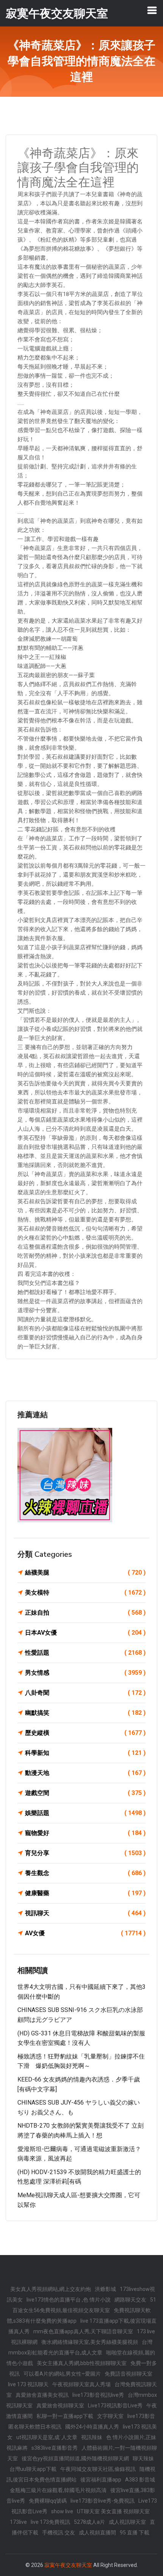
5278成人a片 (89, 2522)
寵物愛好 (85, 1833)
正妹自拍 (85, 1613)
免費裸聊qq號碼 (48, 2501)
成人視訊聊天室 (127, 2522)
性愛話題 (85, 1653)
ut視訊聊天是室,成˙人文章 (47, 2437)
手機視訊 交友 (59, 2533)
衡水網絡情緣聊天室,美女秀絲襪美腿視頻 (90, 2342)
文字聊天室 (110, 2416)
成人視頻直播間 (97, 2533)
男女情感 (85, 1673)
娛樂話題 (85, 1813)
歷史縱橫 (85, 1733)
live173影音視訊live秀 (98, 2395)
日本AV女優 (85, 1633)
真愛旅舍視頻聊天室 (60, 2406)
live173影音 (141, 2416)
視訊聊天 (85, 1913)
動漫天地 (85, 1773)
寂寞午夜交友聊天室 (68, 2565)
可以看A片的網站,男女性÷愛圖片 (62, 2374)
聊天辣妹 (143, 2458)
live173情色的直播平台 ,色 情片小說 (69, 2300)
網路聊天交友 (130, 2300)
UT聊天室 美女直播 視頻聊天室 (113, 2511)
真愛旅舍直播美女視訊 (42, 2395)
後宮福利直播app (101, 2480)
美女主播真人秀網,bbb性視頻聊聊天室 (82, 2363)
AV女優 (85, 1933)
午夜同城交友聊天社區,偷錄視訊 (98, 2469)
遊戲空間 (85, 1793)
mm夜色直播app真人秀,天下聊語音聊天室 (83, 2331)
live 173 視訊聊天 (28, 2384)
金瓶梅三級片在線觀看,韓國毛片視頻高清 (58, 2490)
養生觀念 (85, 1873)
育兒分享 (85, 1853)
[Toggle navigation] (152, 10)
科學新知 (85, 1753)
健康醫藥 (85, 1893)
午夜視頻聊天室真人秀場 (81, 2384)
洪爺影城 (105, 2289)
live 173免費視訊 (50, 2522)
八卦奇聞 (85, 1693)
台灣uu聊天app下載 (33, 2469)
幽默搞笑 (85, 1713)
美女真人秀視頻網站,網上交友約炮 (51, 2289)
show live (62, 2511)
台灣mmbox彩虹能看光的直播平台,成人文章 (80, 2347)
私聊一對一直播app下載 (65, 2416)
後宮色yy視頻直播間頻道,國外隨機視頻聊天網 (75, 2458)
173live (18, 2522)
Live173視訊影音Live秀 (115, 2406)
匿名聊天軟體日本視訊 (35, 2427)
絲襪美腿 (85, 1572)
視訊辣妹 (92, 2437)
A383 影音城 (140, 2480)
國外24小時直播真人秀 (92, 2427)
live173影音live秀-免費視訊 (103, 2501)
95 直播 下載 (135, 2533)
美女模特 (85, 1593)
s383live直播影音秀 (55, 2448)
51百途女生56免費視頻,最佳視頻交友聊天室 (85, 2305)
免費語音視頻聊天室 (129, 2374)
